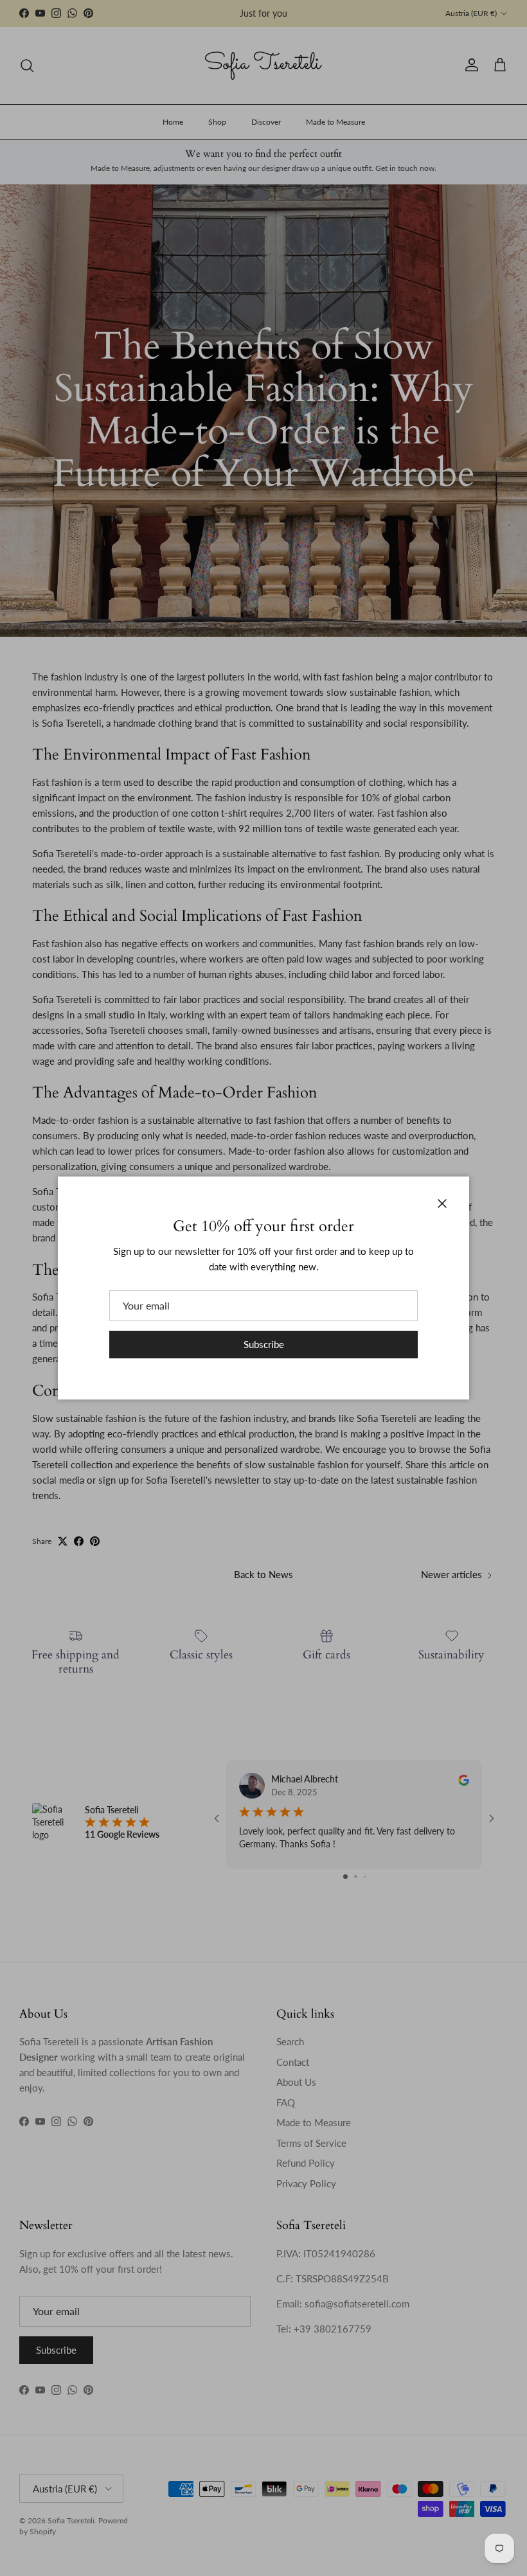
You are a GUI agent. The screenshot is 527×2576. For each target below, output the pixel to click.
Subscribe (264, 1344)
